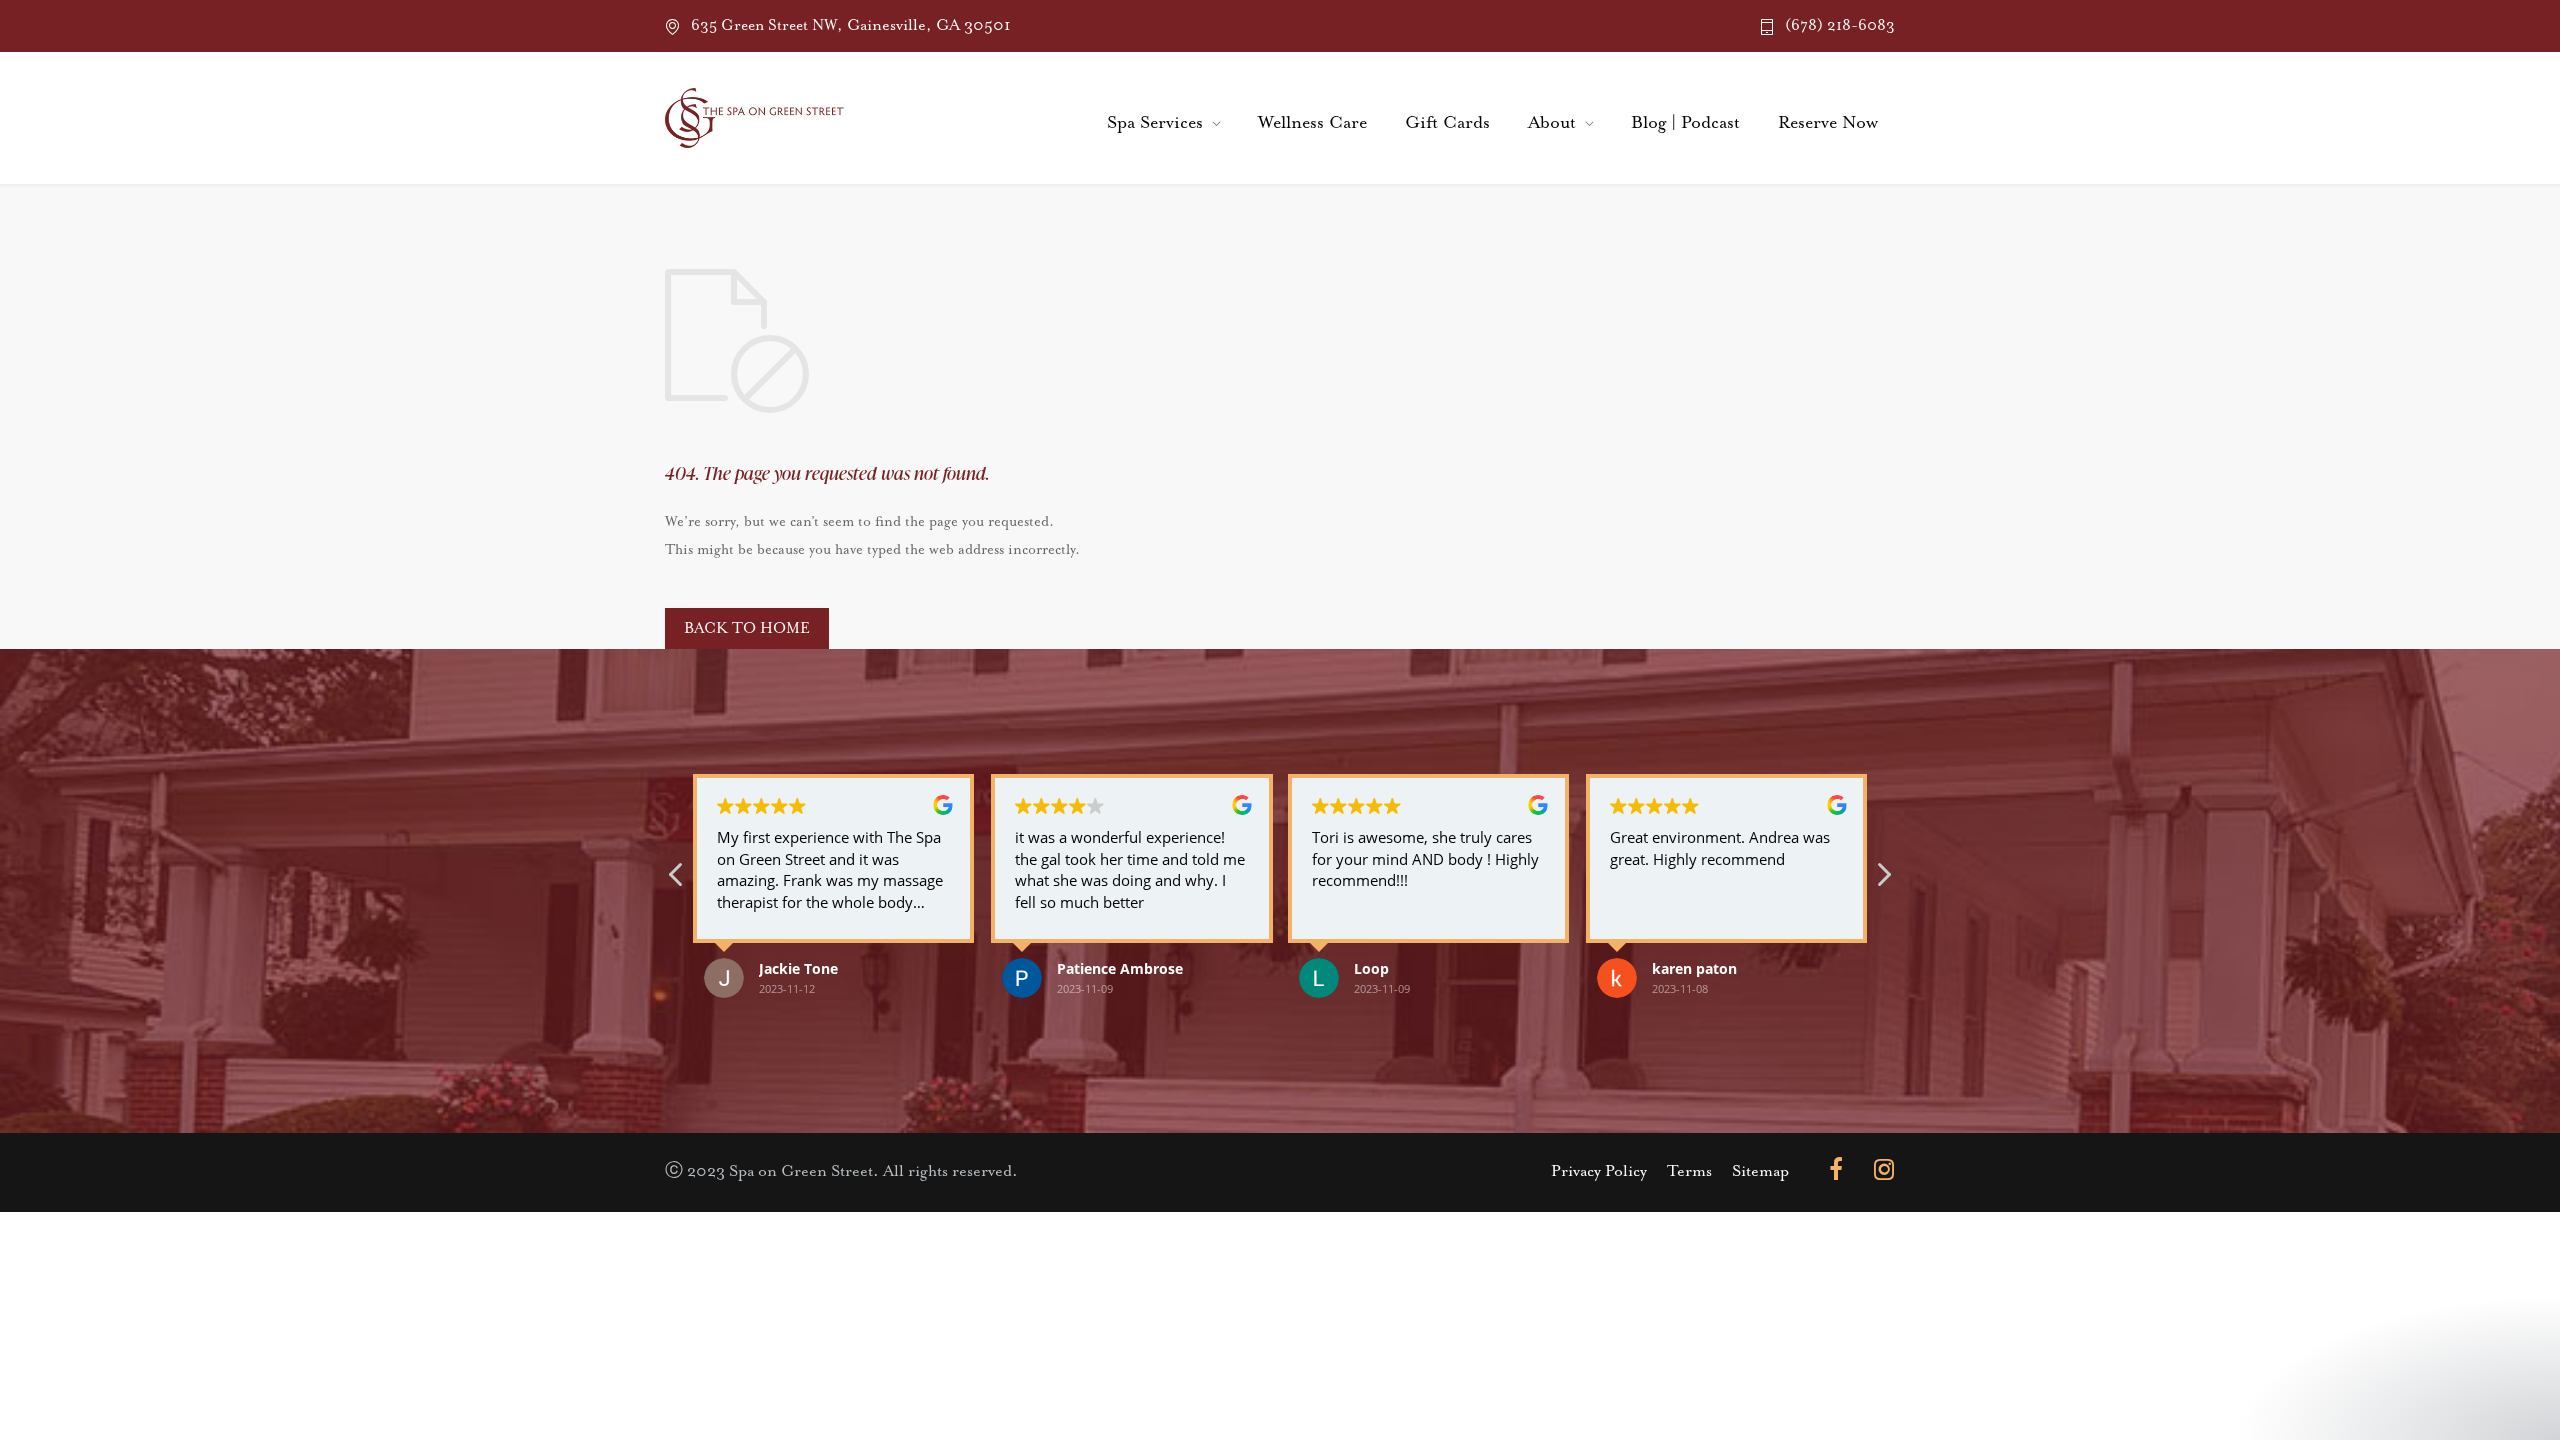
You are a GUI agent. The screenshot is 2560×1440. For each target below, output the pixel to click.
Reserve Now (1828, 123)
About (1552, 123)
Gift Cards (1447, 123)
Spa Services (1155, 123)
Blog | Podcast (1685, 123)
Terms (1689, 1172)
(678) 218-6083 (1840, 25)
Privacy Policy (1599, 1172)
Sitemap (1760, 1172)
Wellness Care (1312, 123)
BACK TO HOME (747, 628)
